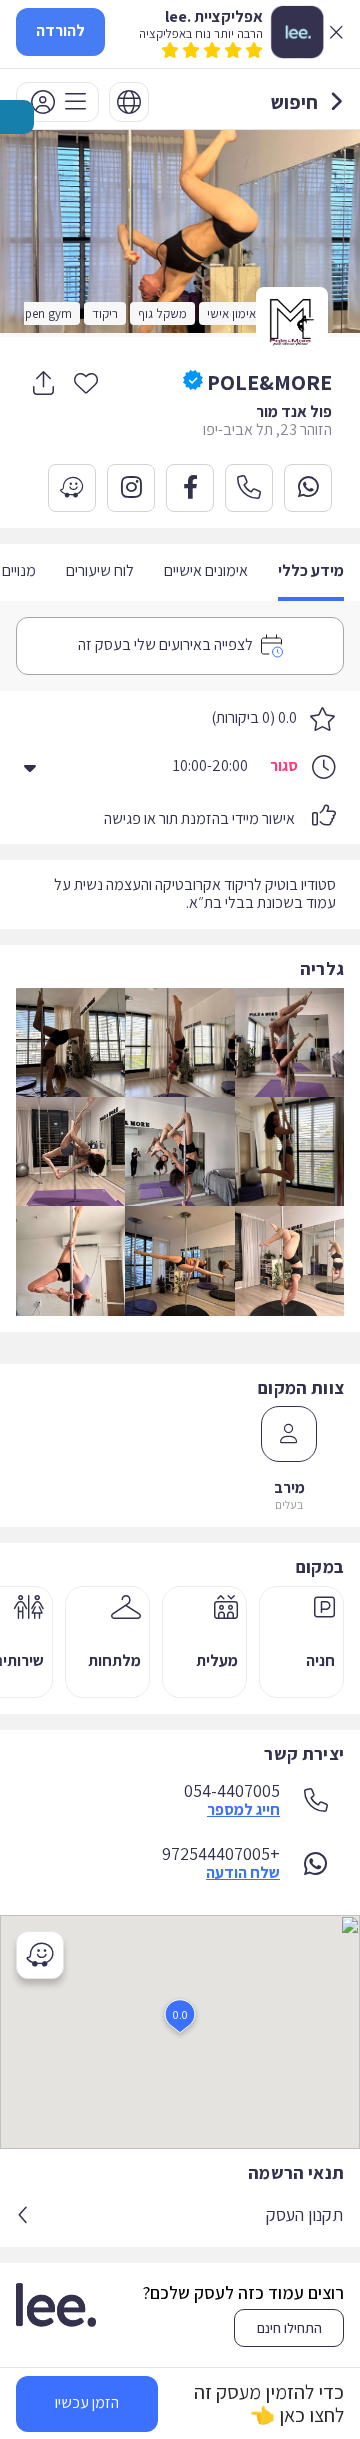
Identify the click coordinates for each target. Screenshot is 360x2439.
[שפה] (129, 102)
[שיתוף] (43, 383)
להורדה (60, 30)
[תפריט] (57, 102)
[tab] (311, 572)
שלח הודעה (243, 1873)
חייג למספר (243, 1810)
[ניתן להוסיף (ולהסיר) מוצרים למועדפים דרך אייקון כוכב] (86, 382)
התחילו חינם (289, 2328)
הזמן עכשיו (87, 2402)
